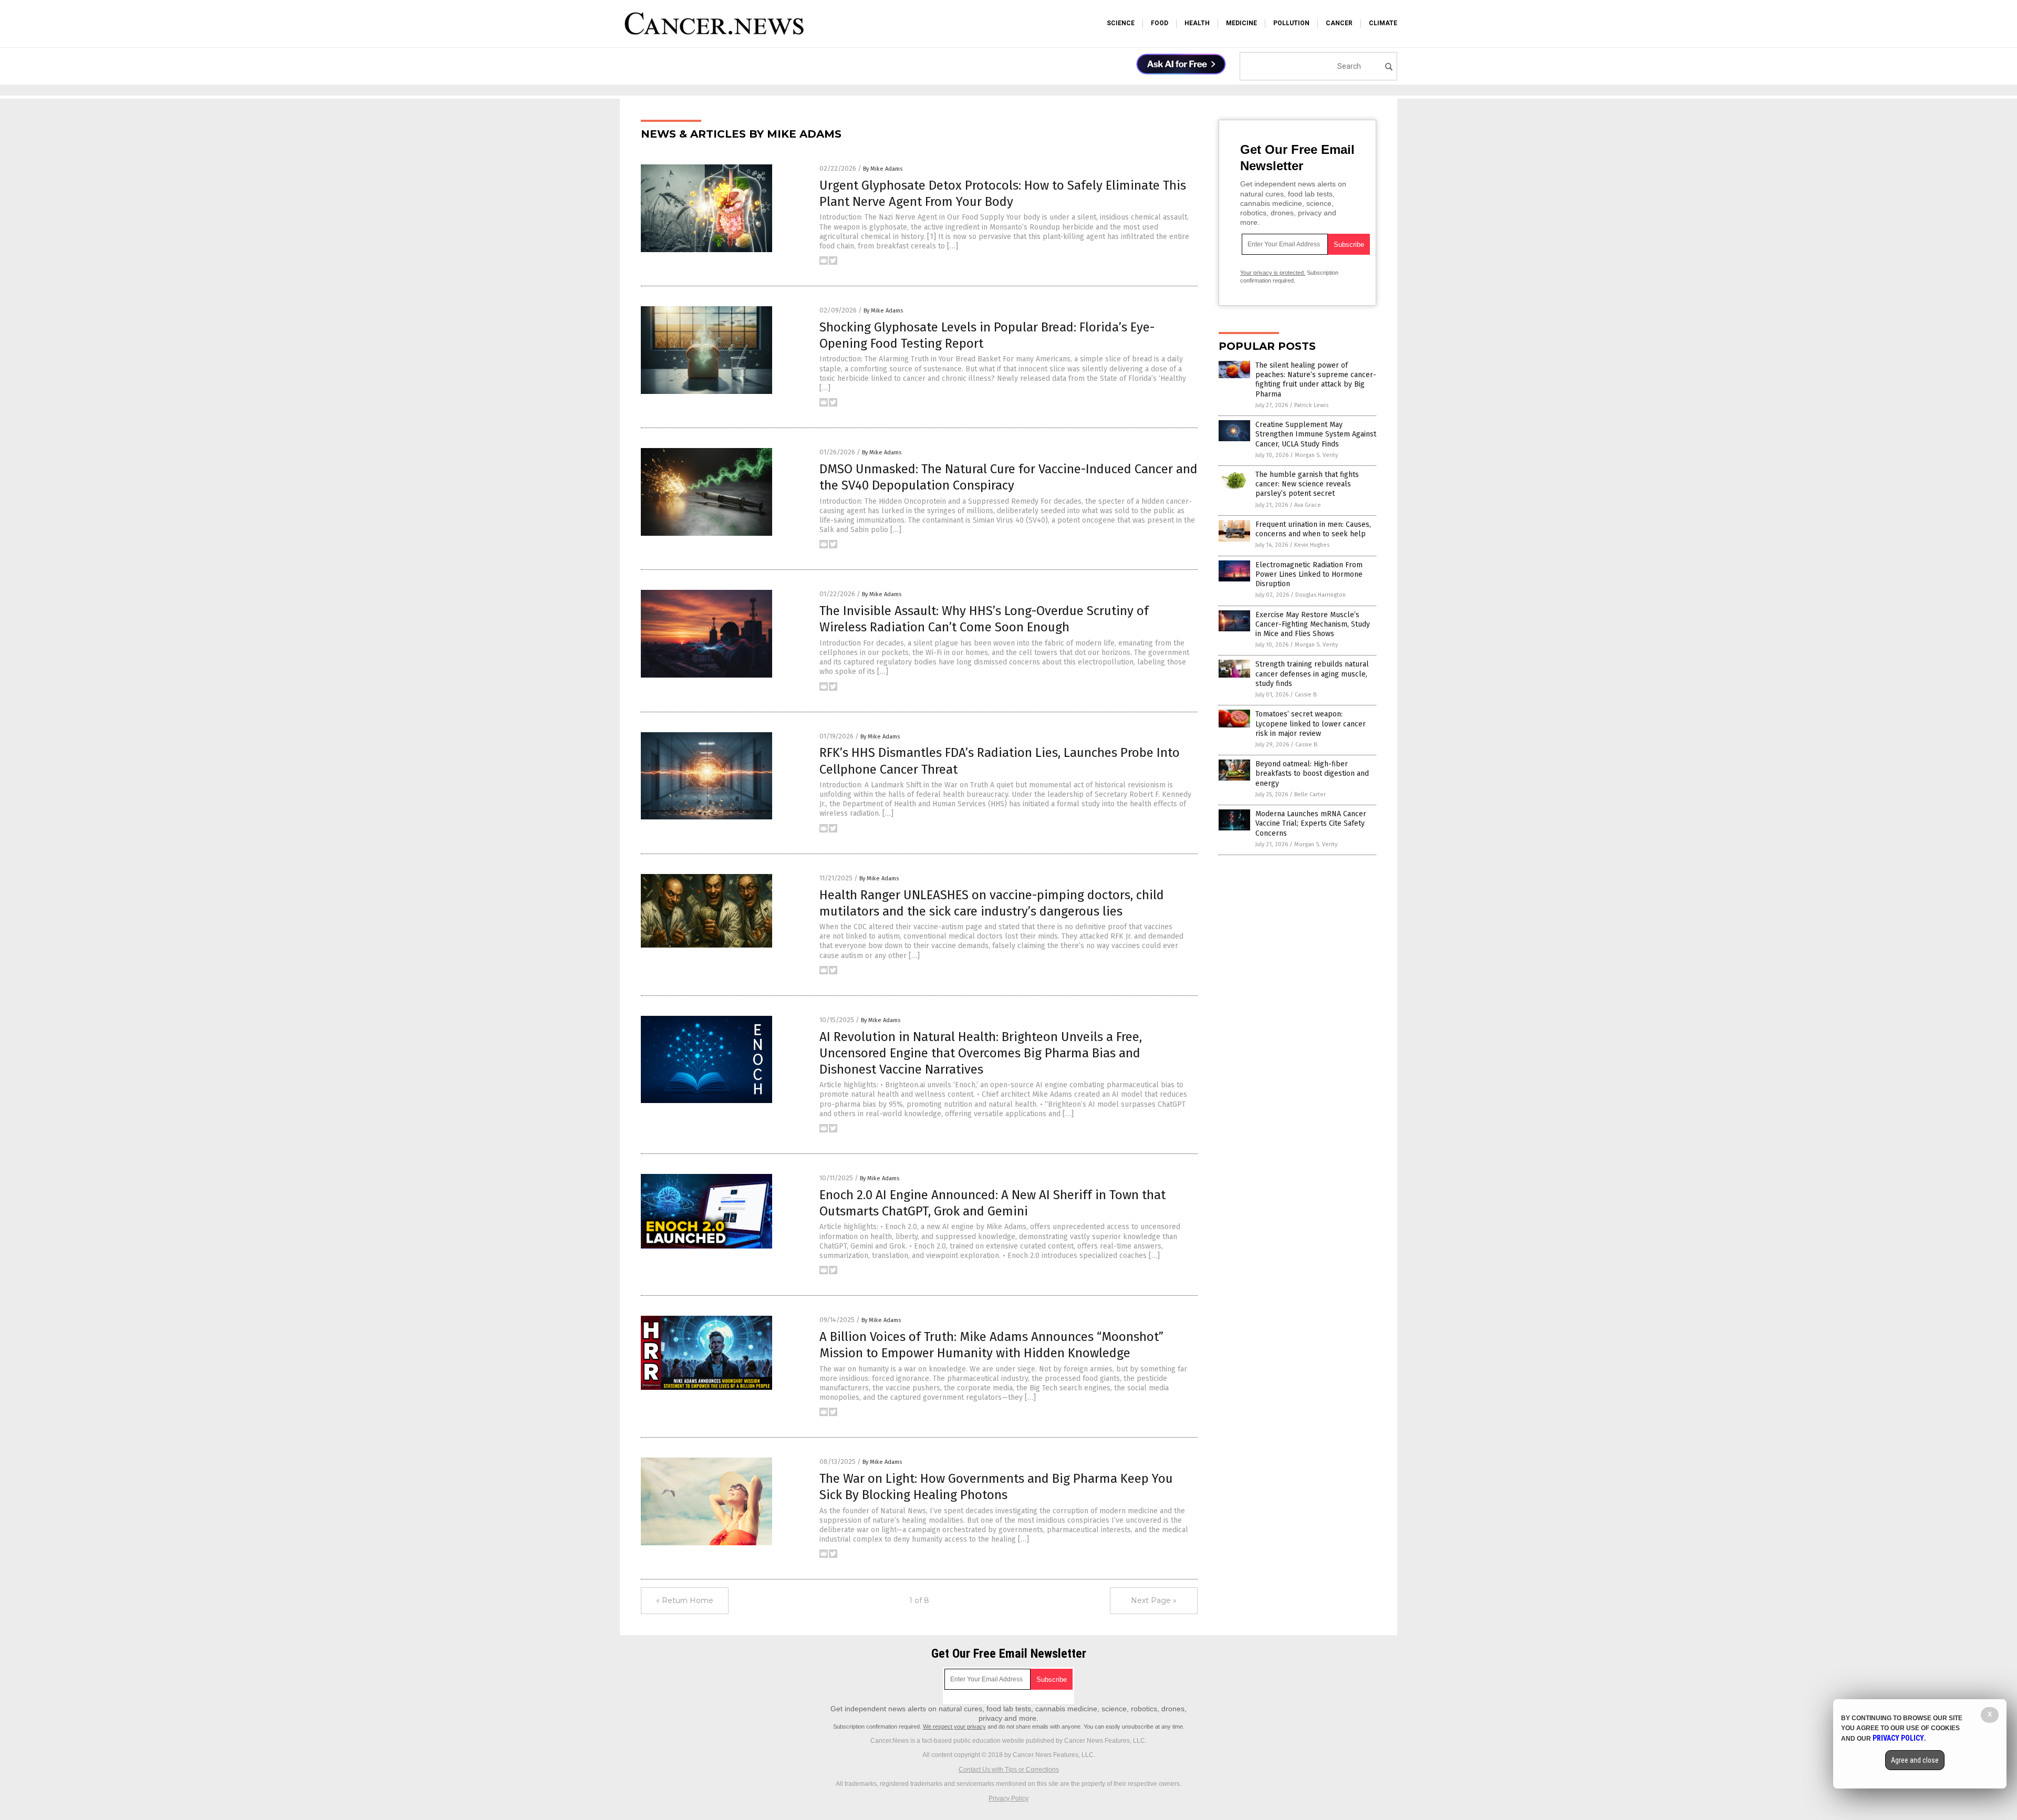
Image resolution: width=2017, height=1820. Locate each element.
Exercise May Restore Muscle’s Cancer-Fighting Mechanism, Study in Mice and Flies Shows (1313, 624)
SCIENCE (1121, 23)
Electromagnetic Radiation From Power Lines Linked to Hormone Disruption (1309, 574)
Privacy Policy (1008, 1798)
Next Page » (1154, 1600)
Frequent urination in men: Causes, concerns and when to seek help (1313, 529)
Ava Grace (1308, 505)
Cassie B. (1306, 695)
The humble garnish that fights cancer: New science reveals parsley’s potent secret (1307, 484)
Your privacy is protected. (1273, 273)
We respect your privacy (954, 1727)
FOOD (1160, 23)
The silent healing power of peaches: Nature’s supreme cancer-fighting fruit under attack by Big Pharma (1316, 380)
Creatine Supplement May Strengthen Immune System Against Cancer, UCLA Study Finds (1316, 434)
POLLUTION (1291, 23)
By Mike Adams (883, 169)
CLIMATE (1383, 23)
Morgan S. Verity (1316, 455)
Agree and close (1915, 1760)
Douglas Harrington (1321, 595)
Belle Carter (1310, 794)
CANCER (1339, 23)
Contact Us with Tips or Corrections (1009, 1770)
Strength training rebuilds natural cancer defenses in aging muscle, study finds (1312, 674)
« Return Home (685, 1600)
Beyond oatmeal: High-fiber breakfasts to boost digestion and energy (1312, 773)
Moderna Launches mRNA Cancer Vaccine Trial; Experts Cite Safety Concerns (1311, 823)
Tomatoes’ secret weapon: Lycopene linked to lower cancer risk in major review (1311, 724)
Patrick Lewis (1311, 405)
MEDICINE (1241, 23)
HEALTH (1197, 23)
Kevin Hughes (1312, 545)
